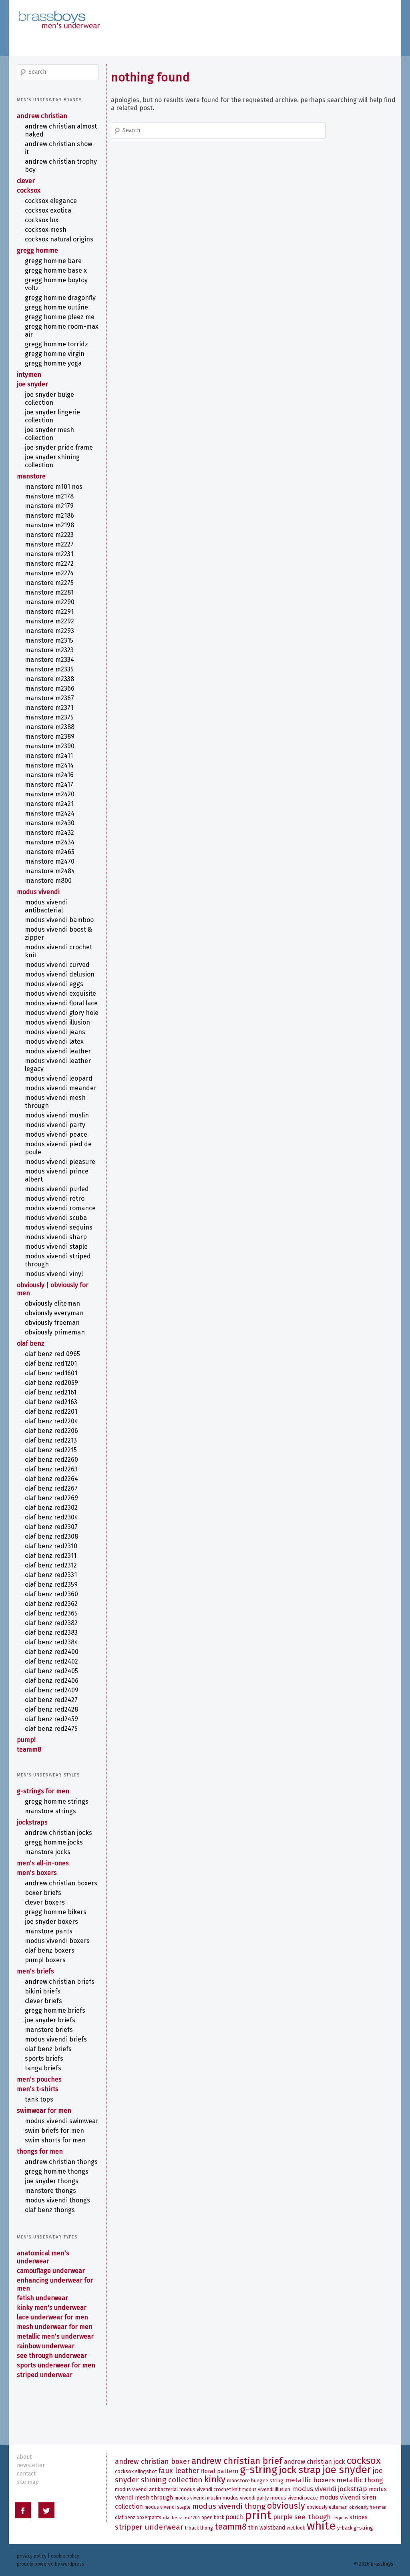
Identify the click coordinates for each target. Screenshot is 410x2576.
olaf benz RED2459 (51, 1719)
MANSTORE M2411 (49, 756)
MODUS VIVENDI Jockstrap (330, 2489)
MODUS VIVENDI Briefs (56, 2039)
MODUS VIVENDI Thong (229, 2506)
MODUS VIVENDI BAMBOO (59, 920)
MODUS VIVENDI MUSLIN (57, 1115)
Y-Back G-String (355, 2528)
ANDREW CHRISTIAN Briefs (60, 1982)
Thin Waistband (267, 2528)
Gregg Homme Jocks (54, 1842)
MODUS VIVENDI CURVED (57, 965)
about (24, 2457)
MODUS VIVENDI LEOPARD (59, 1078)
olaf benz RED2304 (51, 1517)
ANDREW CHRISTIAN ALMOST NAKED (61, 130)
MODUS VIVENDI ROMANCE (60, 1208)
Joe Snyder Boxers (51, 1922)
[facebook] (23, 2512)
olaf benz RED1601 (51, 1373)
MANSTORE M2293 (49, 631)
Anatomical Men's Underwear (43, 2257)
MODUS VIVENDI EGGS (54, 984)
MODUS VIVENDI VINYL (54, 1274)
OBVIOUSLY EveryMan (54, 1313)
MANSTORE (31, 476)
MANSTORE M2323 (49, 650)
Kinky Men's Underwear (52, 2308)
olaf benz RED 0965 (52, 1354)
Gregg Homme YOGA (53, 363)
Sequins (340, 2518)
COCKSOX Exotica (48, 210)
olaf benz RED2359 (51, 1584)
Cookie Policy (65, 2556)
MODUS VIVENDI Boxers (57, 1941)
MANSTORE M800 (48, 881)
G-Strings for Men (43, 1791)
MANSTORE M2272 (49, 564)
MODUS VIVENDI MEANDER (61, 1088)
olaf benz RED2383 (51, 1633)
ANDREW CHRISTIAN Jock (315, 2462)
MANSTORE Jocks (48, 1852)
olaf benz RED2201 (51, 1412)
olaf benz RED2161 (51, 1392)
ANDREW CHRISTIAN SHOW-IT (60, 148)
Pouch (234, 2517)
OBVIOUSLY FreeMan (52, 1323)
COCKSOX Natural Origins (59, 239)
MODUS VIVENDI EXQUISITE (60, 994)
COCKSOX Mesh (46, 230)
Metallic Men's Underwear (55, 2336)
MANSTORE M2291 (49, 612)
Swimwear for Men (44, 2111)
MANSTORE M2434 (50, 842)
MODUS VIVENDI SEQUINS (59, 1227)
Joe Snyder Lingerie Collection (52, 416)
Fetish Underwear (42, 2298)
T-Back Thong (199, 2528)
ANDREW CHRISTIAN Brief (237, 2461)
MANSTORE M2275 (49, 583)
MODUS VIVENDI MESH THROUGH (55, 1102)
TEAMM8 (29, 1749)
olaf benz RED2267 (51, 1488)
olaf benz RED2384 (51, 1642)
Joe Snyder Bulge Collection (49, 399)
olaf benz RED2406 (52, 1681)
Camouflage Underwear (51, 2271)
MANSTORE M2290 (50, 602)
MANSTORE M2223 (49, 535)
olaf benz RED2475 (51, 1729)
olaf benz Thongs (50, 2210)
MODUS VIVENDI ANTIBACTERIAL (46, 906)
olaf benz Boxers (50, 1950)
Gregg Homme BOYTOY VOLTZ (56, 284)
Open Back (213, 2518)
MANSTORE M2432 (49, 833)
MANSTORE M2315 (49, 640)
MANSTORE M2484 (50, 871)
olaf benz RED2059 (51, 1383)
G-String (258, 2470)
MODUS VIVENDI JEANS (55, 1032)
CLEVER (26, 181)
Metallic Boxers (310, 2480)
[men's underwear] (59, 12)
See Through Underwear (52, 2356)
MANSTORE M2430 (50, 823)
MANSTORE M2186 (49, 515)
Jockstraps (32, 1822)
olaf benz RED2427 (51, 1700)
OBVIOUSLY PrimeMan (55, 1332)
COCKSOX (29, 190)
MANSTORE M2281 (49, 592)
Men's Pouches (39, 2079)
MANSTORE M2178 (49, 496)
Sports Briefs (44, 2059)
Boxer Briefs (43, 1893)
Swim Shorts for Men (55, 2140)
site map (28, 2482)
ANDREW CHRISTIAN (42, 116)
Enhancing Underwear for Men (55, 2284)
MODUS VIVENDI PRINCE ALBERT (57, 1175)
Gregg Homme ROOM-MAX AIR (62, 331)
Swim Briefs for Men (54, 2131)
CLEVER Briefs (43, 2001)
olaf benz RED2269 (51, 1498)
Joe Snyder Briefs (50, 2020)
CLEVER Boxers (45, 1902)
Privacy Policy (32, 2556)
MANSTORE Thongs (50, 2191)
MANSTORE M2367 (49, 698)
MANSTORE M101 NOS (54, 487)
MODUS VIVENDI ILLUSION (57, 1022)
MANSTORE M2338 (49, 679)
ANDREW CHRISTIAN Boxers (61, 1883)
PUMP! (26, 1740)
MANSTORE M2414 (49, 765)
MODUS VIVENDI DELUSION (60, 974)
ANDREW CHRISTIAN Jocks (58, 1833)
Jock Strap (300, 2470)
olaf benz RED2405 (51, 1671)
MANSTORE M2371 (49, 708)
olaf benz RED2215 (51, 1450)
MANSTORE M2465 (50, 852)
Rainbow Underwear (46, 2346)
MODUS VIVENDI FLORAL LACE (61, 1003)
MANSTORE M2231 (49, 554)
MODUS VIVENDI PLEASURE (60, 1162)
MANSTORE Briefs (49, 2030)
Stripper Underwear (149, 2527)
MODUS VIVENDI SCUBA (56, 1218)
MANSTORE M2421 (49, 804)
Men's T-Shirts (38, 2089)
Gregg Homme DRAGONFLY (60, 298)
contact (26, 2474)
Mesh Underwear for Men (55, 2327)
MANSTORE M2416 (49, 775)
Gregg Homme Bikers (56, 1912)
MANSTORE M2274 (49, 573)
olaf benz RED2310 (51, 1546)
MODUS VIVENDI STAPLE (56, 1247)
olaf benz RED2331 (51, 1575)
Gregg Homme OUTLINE (56, 307)
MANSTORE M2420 (50, 794)
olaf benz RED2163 (51, 1402)
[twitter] (46, 2512)
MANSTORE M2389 (50, 736)
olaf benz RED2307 (51, 1527)
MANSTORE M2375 (49, 717)
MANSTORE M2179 (49, 506)
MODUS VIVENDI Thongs (57, 2200)
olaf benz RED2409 (52, 1690)
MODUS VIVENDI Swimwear (62, 2121)
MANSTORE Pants (49, 1931)
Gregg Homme (37, 250)
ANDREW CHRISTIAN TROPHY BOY (61, 166)
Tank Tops (39, 2099)
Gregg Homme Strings (57, 1801)
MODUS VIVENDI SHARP (56, 1237)
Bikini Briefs (43, 1991)
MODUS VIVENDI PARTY (55, 1125)
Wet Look (296, 2528)
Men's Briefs (35, 1971)
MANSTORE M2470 (50, 861)
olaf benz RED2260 (51, 1460)
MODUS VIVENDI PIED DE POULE (58, 1148)
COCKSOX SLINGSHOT (136, 2471)
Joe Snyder (32, 384)
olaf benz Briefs (48, 2049)
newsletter (31, 2465)
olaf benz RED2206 (51, 1431)
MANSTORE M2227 (49, 544)
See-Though (313, 2517)
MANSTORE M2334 (49, 660)
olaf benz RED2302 (51, 1508)
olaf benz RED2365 (51, 1613)
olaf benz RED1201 (51, 1363)
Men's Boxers (37, 1873)
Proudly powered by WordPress (50, 2564)
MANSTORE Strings (50, 1811)
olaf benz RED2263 (51, 1469)
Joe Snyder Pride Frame (59, 447)
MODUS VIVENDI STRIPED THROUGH (58, 1260)
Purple (283, 2517)
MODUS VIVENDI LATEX (54, 1042)
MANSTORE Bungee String (255, 2481)
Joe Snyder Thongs (52, 2181)
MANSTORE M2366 (50, 688)
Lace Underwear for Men (52, 2317)
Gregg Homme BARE (53, 261)
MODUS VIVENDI (38, 892)
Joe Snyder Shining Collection (52, 461)
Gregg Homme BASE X (56, 270)
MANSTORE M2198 (49, 525)
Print (258, 2515)
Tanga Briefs (43, 2068)
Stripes (359, 2517)
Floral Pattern (220, 2471)
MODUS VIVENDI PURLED (57, 1189)
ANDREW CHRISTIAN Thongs (61, 2162)
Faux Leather (179, 2471)
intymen (29, 375)
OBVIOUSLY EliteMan (52, 1303)
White (321, 2526)
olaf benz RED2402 (51, 1661)
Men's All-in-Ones (43, 1863)
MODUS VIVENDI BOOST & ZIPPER (58, 933)
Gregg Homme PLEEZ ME (60, 317)
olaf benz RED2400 (52, 1652)
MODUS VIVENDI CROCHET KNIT (58, 951)
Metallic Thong (360, 2480)
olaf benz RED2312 (51, 1565)
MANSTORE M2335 (49, 669)
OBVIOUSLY (286, 2506)
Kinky (215, 2479)
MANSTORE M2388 (50, 727)
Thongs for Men (40, 2151)
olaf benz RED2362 (51, 1604)
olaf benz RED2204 (51, 1421)
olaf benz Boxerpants (138, 2518)
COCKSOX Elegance (51, 201)
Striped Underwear (45, 2375)
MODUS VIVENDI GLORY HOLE (62, 1013)
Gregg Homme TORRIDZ (56, 344)
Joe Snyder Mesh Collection (49, 434)
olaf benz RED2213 (51, 1440)
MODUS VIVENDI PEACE (56, 1134)
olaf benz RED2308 (51, 1536)
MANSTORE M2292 (49, 621)
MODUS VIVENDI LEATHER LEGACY (58, 1065)
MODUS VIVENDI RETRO (55, 1199)
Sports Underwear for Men (56, 2365)
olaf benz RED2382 (51, 1623)
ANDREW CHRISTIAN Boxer (152, 2462)
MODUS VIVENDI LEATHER (58, 1051)
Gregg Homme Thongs (57, 2171)
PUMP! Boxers (45, 1960)
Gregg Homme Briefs (55, 2010)
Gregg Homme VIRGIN (55, 354)
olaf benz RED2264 (51, 1479)
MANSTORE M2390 (50, 746)
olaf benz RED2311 (51, 1556)
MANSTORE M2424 (50, 813)
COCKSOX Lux (42, 220)
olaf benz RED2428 (51, 1709)
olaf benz (31, 1343)
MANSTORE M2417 (49, 785)
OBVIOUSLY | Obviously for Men (53, 1289)
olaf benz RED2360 (51, 1594)
